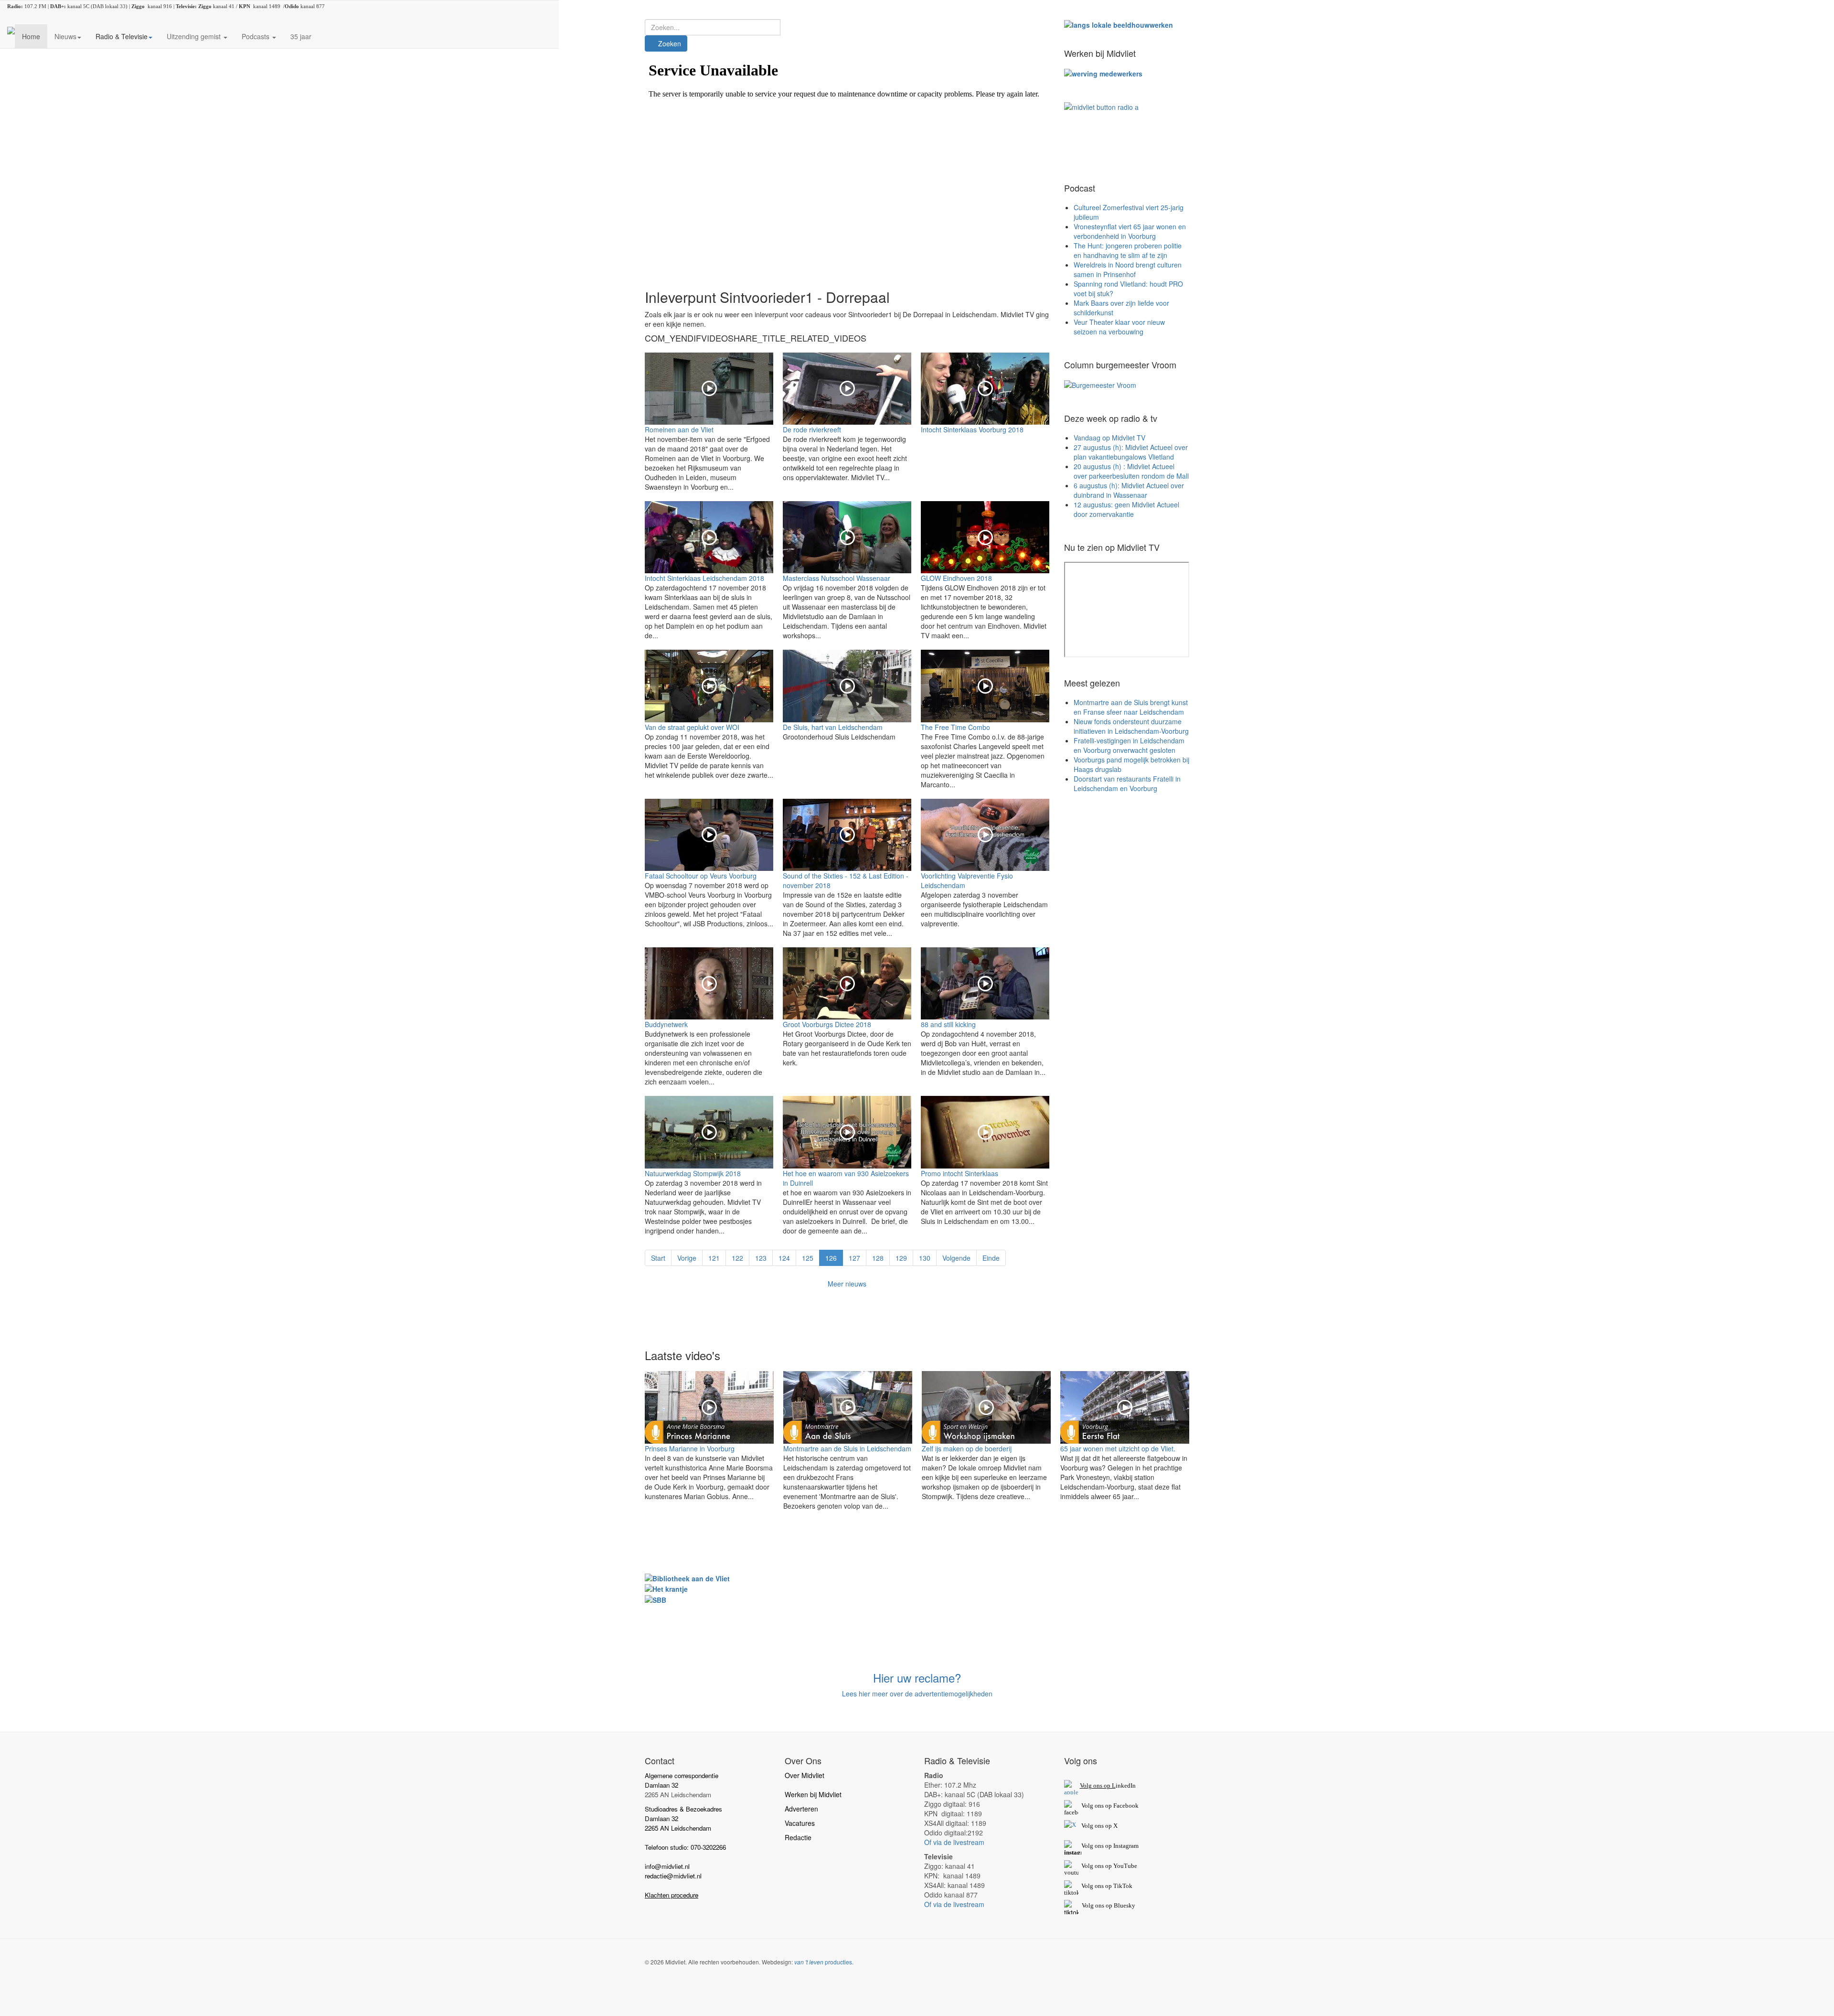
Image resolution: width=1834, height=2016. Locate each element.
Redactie (798, 1837)
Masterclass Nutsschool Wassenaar (837, 578)
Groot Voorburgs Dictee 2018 (827, 1024)
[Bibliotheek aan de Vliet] (687, 1577)
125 (808, 1258)
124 (784, 1258)
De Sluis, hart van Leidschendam (833, 727)
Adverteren (801, 1809)
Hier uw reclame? (917, 1678)
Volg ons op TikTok (1106, 1886)
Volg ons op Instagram (1110, 1846)
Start (658, 1258)
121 (714, 1258)
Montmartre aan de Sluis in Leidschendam (847, 1448)
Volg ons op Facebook (1109, 1806)
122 (737, 1258)
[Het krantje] (666, 1588)
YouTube (1125, 1866)
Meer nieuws (847, 1284)
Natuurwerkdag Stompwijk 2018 (693, 1173)
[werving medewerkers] (1103, 73)
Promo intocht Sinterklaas (960, 1173)
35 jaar (301, 36)
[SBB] (656, 1598)
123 (761, 1258)
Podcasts (256, 36)
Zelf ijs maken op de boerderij (967, 1448)
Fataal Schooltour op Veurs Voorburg (701, 876)
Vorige (687, 1258)
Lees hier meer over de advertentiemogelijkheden (917, 1694)
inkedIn (1108, 1785)
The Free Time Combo (955, 727)
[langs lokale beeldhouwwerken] (1119, 24)
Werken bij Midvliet (813, 1794)
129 (901, 1258)
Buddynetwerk (666, 1024)
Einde (991, 1258)
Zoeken (669, 43)
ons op (1103, 1866)
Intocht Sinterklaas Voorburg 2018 (972, 429)
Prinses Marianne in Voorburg (690, 1448)
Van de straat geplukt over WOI (692, 727)
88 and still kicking (948, 1024)
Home (31, 36)
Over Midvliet (805, 1775)
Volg (1088, 1866)
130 (925, 1258)
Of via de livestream (954, 1842)
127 (854, 1258)
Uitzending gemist (195, 36)
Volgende (956, 1258)
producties (823, 1962)
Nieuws (65, 36)
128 (878, 1258)
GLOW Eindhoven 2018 (956, 578)
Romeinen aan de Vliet (679, 429)
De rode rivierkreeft (812, 429)
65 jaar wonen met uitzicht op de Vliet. (1118, 1448)
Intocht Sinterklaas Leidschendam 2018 (704, 578)
